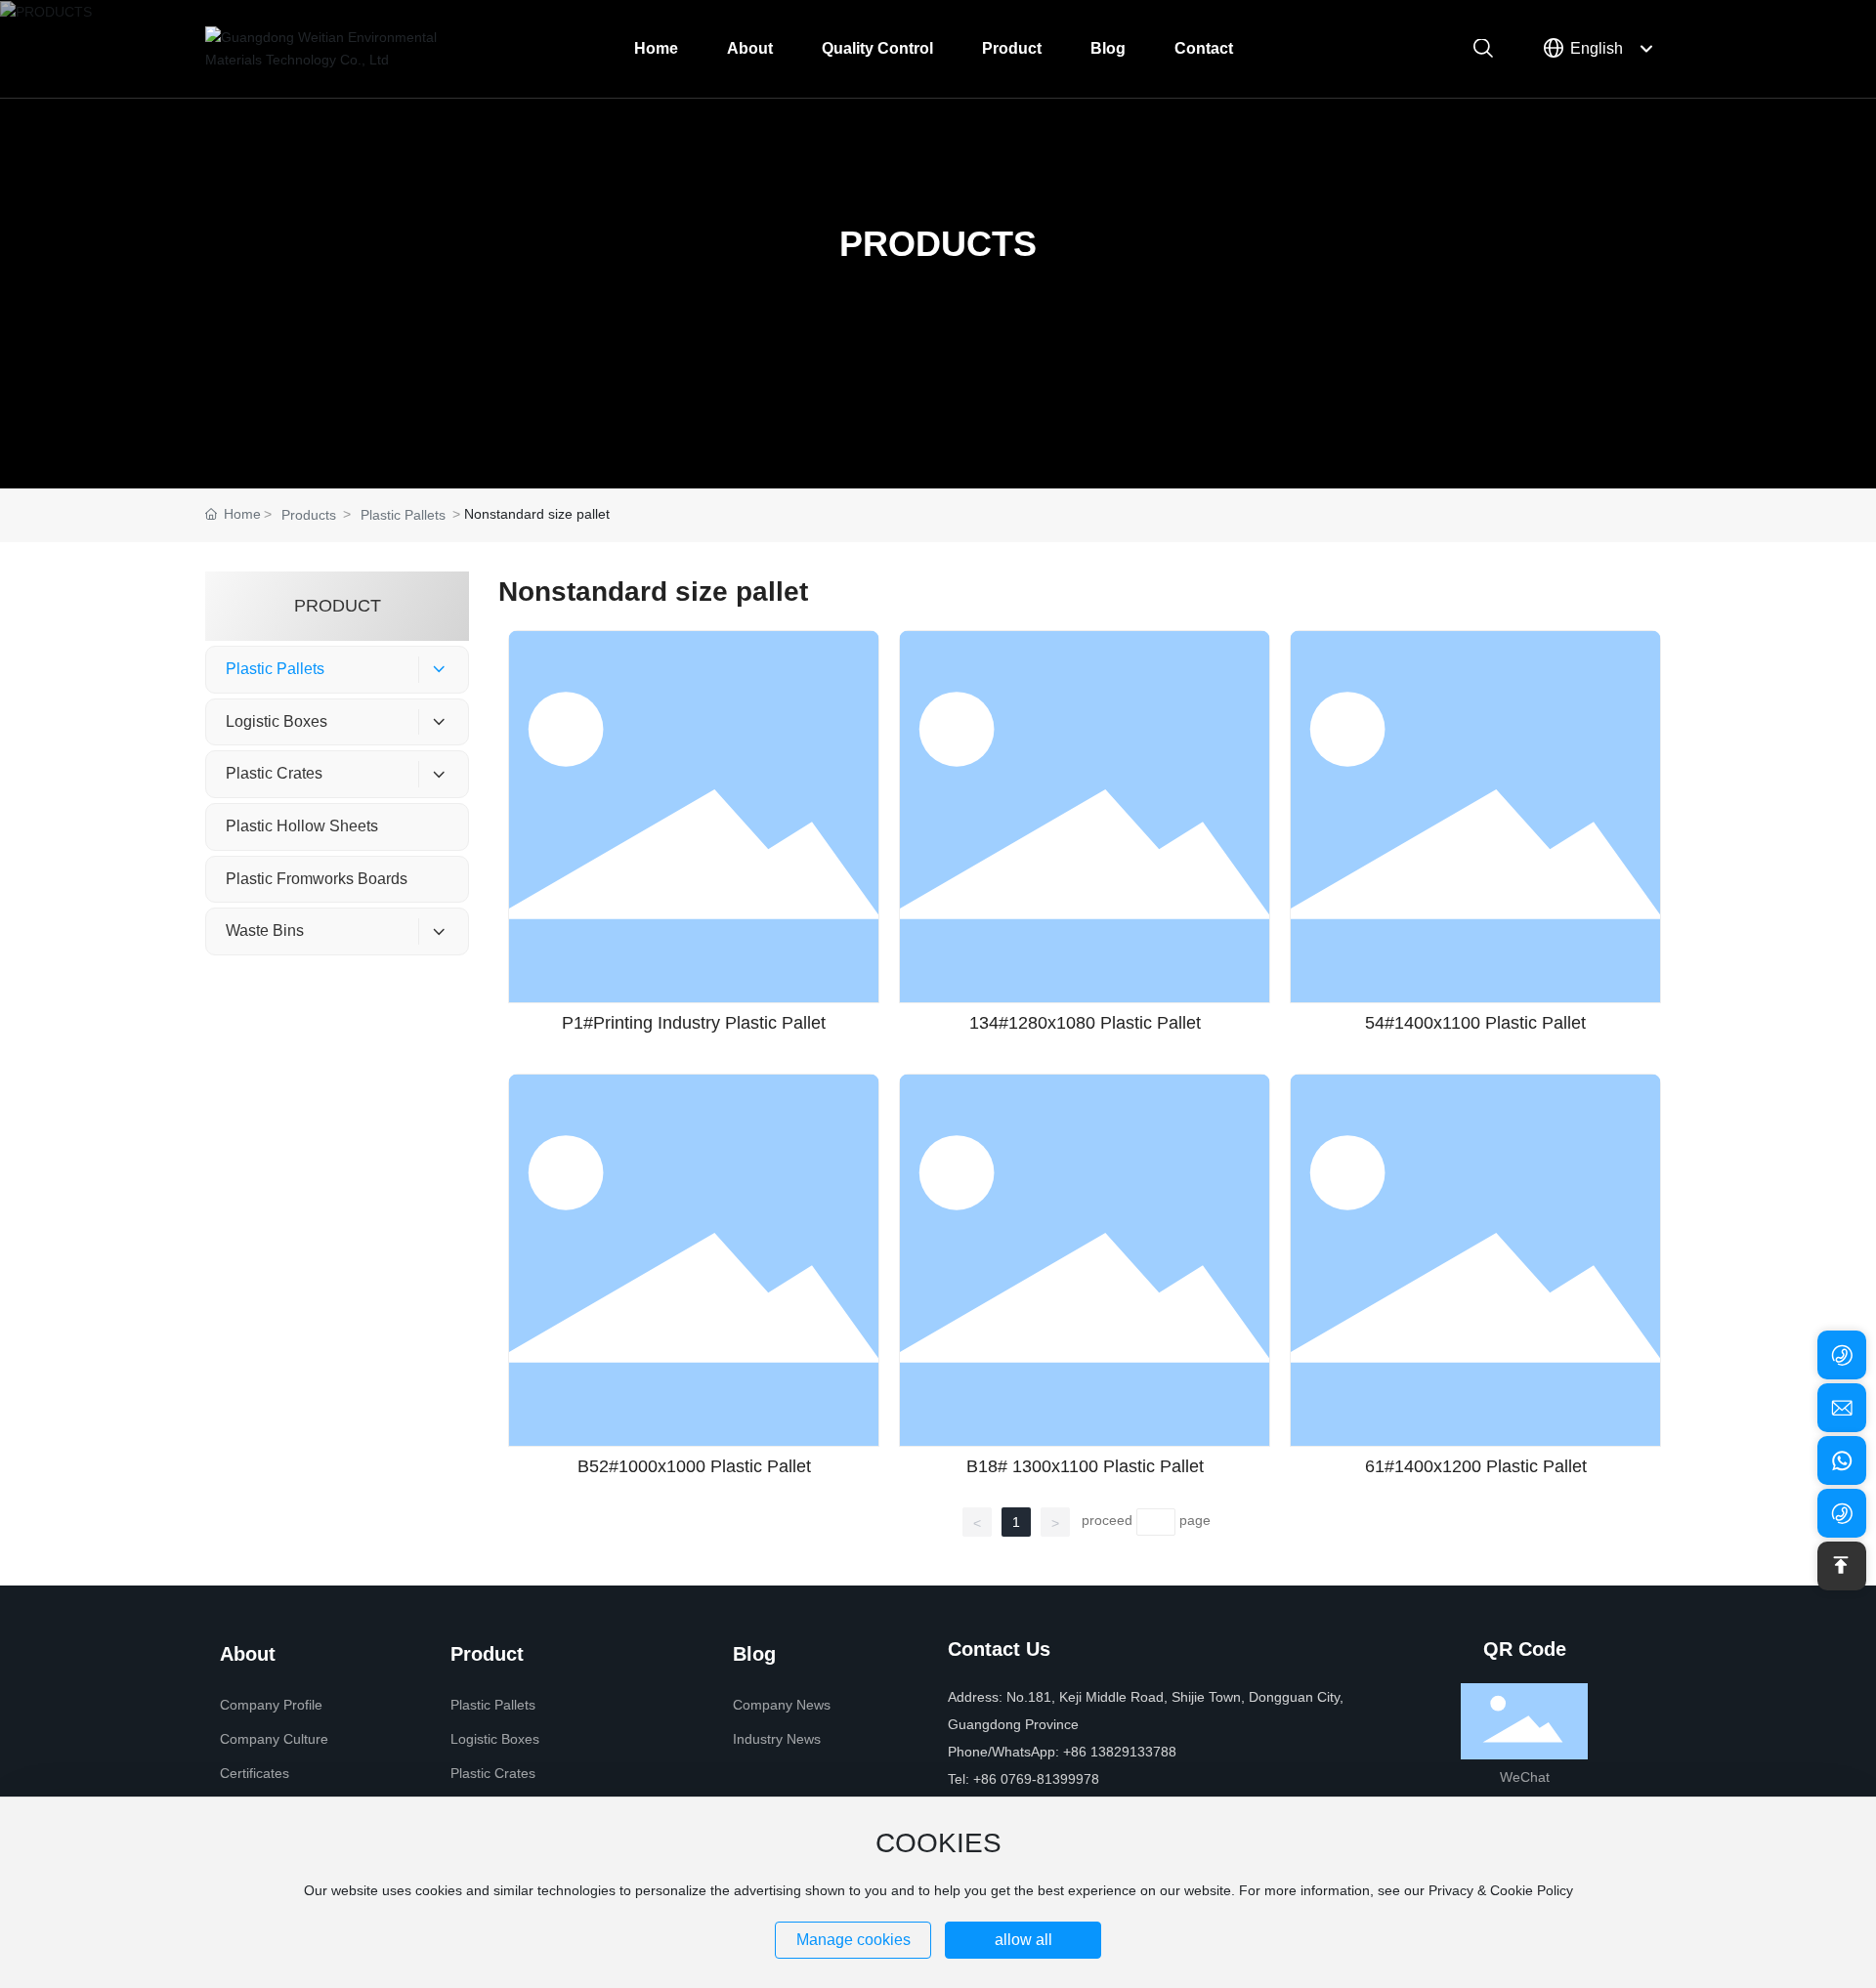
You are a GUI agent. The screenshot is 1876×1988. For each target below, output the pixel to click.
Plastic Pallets (403, 515)
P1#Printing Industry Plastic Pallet (694, 1023)
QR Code (1525, 1649)
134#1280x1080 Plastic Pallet (1085, 1023)
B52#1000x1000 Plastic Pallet (694, 1466)
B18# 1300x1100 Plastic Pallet (1085, 1466)
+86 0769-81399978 (1038, 1779)
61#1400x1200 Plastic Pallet (1476, 1466)
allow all (1023, 1940)
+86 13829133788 (1120, 1752)
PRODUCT (338, 606)
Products (309, 515)
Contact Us (999, 1649)
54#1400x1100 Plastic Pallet (1475, 1023)
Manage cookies (853, 1940)
